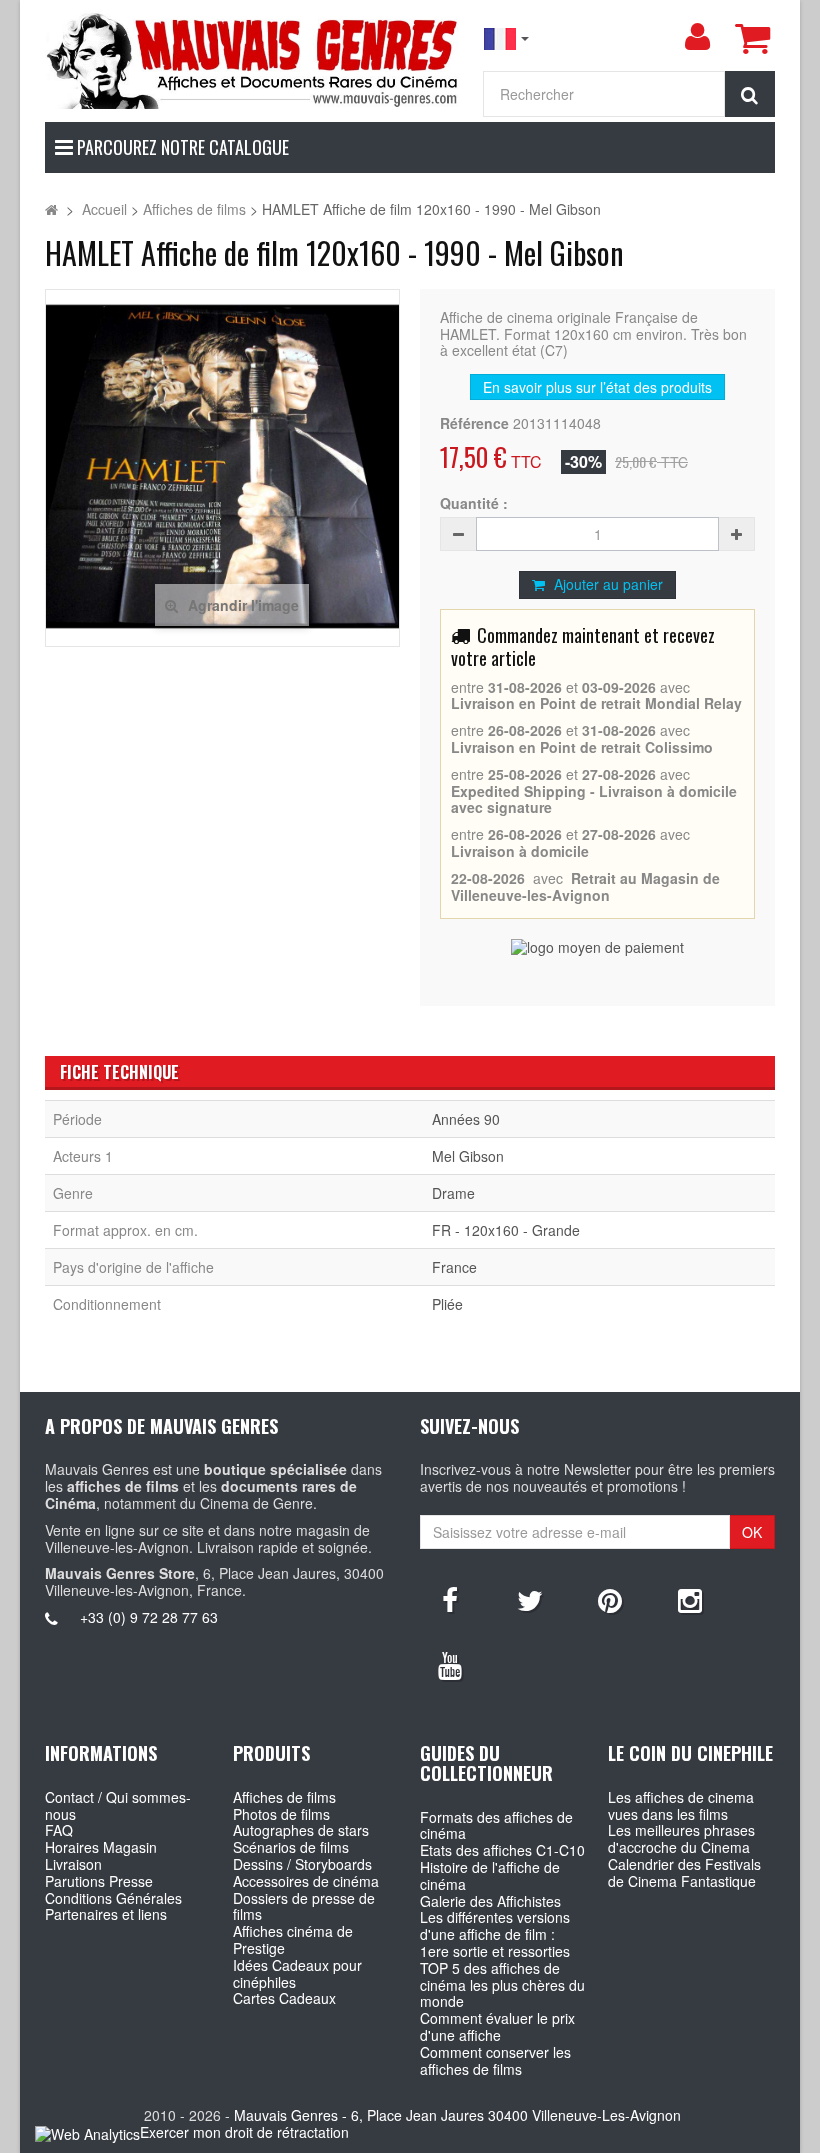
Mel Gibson (468, 1156)
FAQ (59, 1830)
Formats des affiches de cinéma (496, 1825)
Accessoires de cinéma (306, 1881)
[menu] (697, 37)
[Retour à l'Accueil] (51, 209)
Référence (474, 423)
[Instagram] (690, 1599)
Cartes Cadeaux (284, 1998)
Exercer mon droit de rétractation (244, 2132)
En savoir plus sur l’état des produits (597, 387)
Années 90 (466, 1119)
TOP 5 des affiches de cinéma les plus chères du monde (502, 1985)
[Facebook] (450, 1599)
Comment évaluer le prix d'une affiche (497, 2026)
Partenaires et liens (106, 1914)
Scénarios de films (291, 1847)
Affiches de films (284, 1797)
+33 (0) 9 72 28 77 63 (149, 1617)
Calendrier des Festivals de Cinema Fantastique (684, 1872)
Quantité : (474, 503)
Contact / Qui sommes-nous (118, 1805)
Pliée (447, 1304)
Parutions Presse (99, 1881)
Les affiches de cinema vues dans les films (681, 1805)
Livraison (73, 1864)
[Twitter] (530, 1599)
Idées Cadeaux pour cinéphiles (297, 1973)
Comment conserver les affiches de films (495, 2060)
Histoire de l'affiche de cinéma (490, 1875)
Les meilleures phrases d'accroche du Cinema (681, 1838)
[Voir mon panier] (752, 38)
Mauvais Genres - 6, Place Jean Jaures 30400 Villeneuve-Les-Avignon (457, 2115)
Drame (453, 1193)
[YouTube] (450, 1664)
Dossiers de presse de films (304, 1906)
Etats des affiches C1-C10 (502, 1850)
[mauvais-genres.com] (253, 59)
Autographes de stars (301, 1830)
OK (752, 1532)
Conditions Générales (113, 1898)
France (454, 1267)
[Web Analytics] (87, 2133)
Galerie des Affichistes (490, 1901)
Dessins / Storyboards (302, 1864)
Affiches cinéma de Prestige (293, 1939)
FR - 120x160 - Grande (506, 1230)
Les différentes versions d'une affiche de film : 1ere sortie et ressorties (495, 1934)
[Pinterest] (610, 1599)
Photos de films (281, 1814)
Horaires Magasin (101, 1847)
